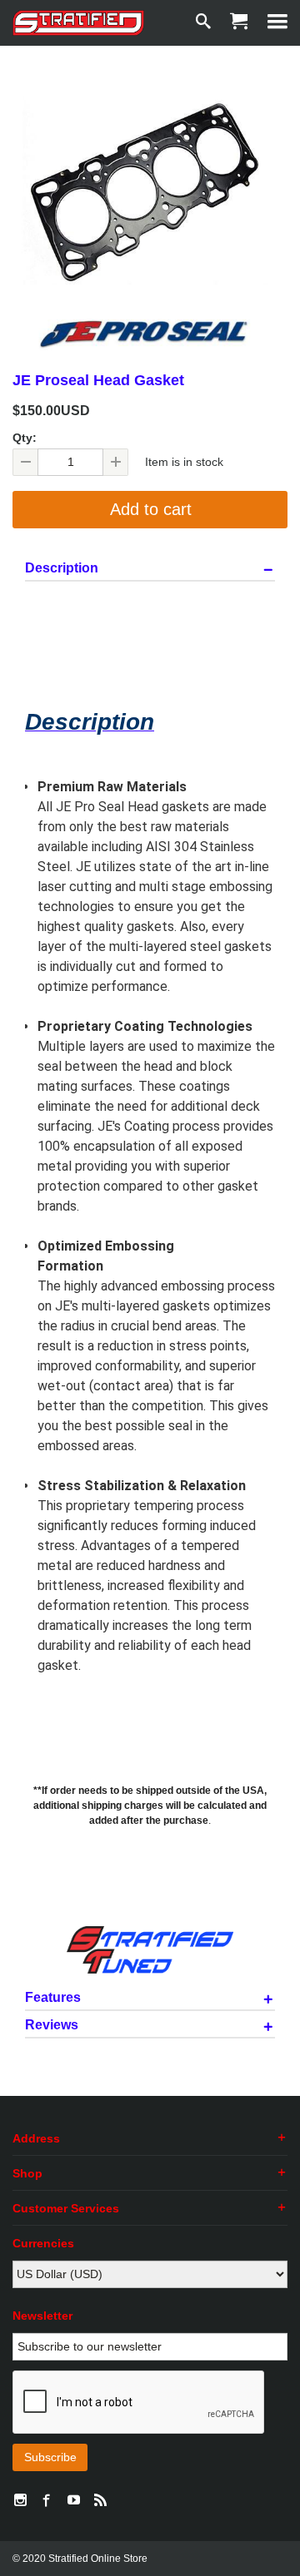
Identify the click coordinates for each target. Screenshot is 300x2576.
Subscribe (50, 2457)
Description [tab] (62, 568)
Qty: (25, 438)
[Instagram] (20, 2501)
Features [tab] (53, 1998)
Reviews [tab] (52, 2025)
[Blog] (100, 2501)
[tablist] (150, 1304)
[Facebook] (47, 2501)
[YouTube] (73, 2501)
